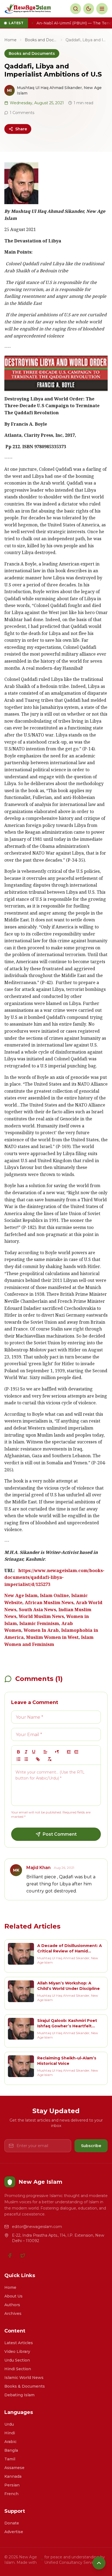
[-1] (69, 1752)
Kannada (13, 2476)
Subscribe (91, 2146)
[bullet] (26, 1759)
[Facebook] (10, 2255)
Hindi (10, 2433)
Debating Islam (19, 2395)
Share (21, 129)
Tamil (10, 2459)
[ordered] (18, 1759)
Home (10, 40)
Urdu (9, 2424)
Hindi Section (18, 2369)
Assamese (14, 2468)
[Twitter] (23, 2255)
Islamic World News (24, 2378)
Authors (12, 2305)
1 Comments (22, 113)
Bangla (11, 2450)
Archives (13, 2313)
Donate (12, 2523)
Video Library (17, 2351)
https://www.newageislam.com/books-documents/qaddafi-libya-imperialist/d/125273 (54, 1578)
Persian (12, 2485)
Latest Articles (19, 2343)
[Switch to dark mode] (89, 9)
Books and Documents (41, 40)
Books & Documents (25, 2386)
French (11, 2494)
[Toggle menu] (102, 9)
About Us (13, 2296)
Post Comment (60, 1834)
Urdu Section (17, 2360)
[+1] (76, 1752)
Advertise (14, 2532)
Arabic (10, 2442)
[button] (45, 1752)
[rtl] (57, 1752)
